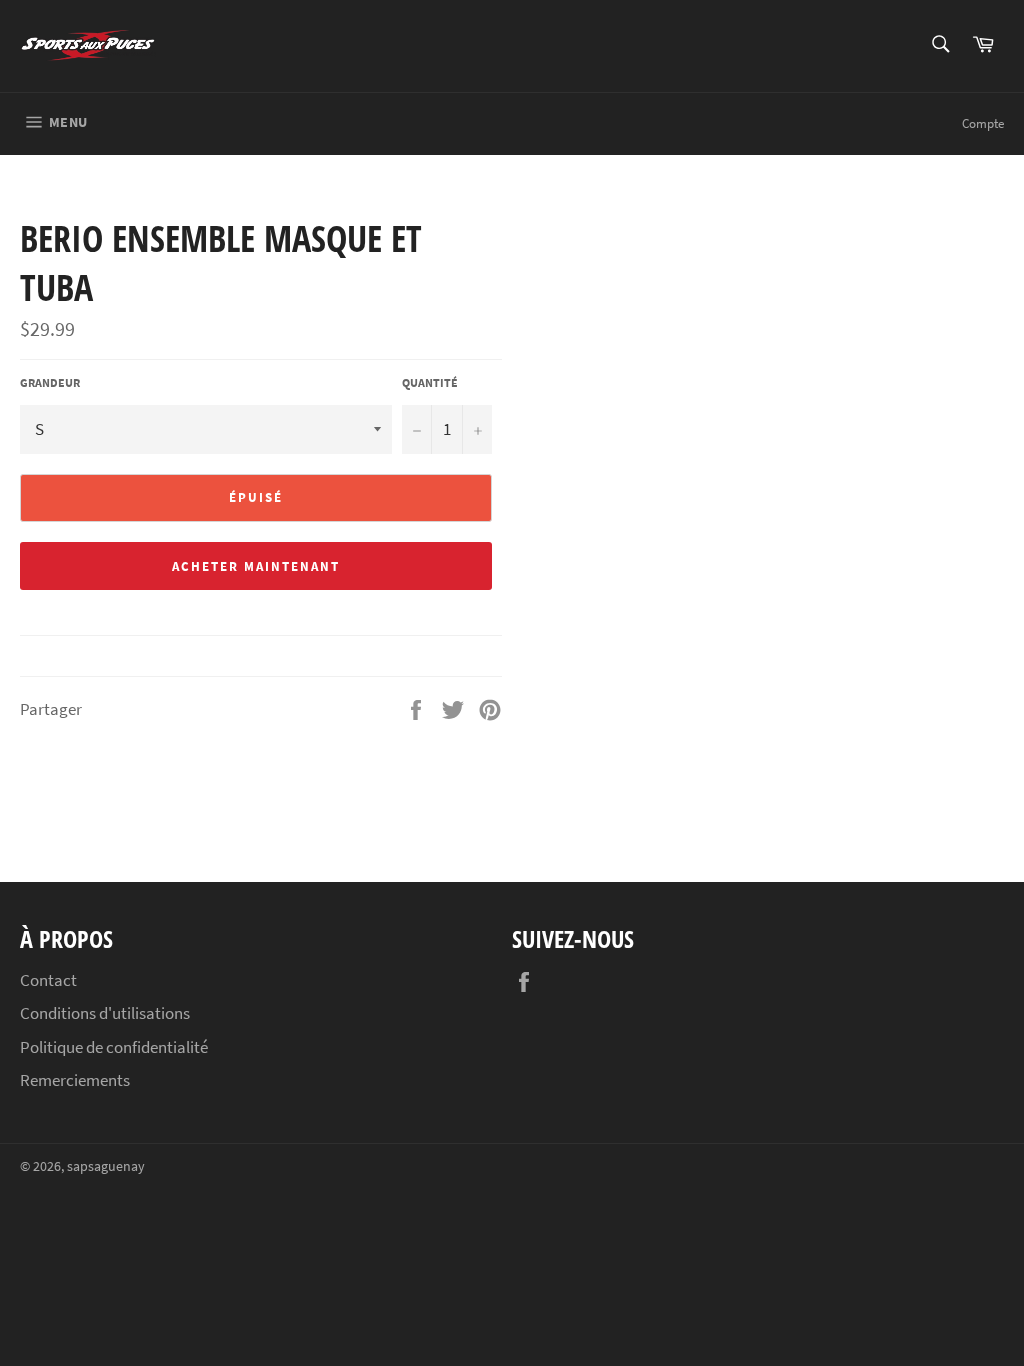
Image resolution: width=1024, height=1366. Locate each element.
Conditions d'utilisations (105, 1013)
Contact (48, 980)
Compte (983, 123)
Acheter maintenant (255, 566)
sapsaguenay (106, 1166)
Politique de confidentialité (114, 1047)
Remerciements (75, 1080)
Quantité (430, 382)
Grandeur (50, 382)
